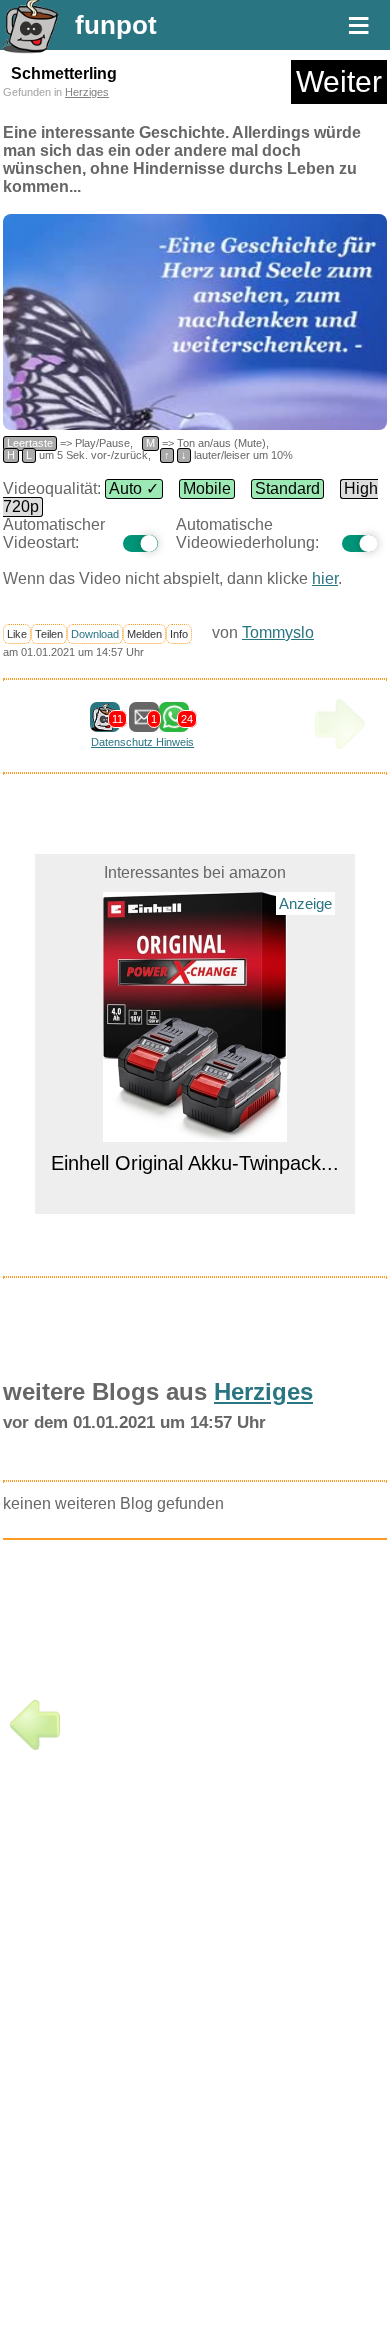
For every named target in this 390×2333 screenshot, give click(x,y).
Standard (287, 488)
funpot (116, 25)
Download (95, 634)
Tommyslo (278, 632)
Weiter (339, 81)
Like (17, 634)
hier (325, 578)
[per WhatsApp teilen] (174, 722)
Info (179, 634)
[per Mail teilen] (144, 722)
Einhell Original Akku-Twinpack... (195, 1163)
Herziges (87, 92)
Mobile (207, 488)
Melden (144, 634)
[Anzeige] (195, 1129)
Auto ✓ (134, 488)
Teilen (49, 634)
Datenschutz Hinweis (142, 742)
